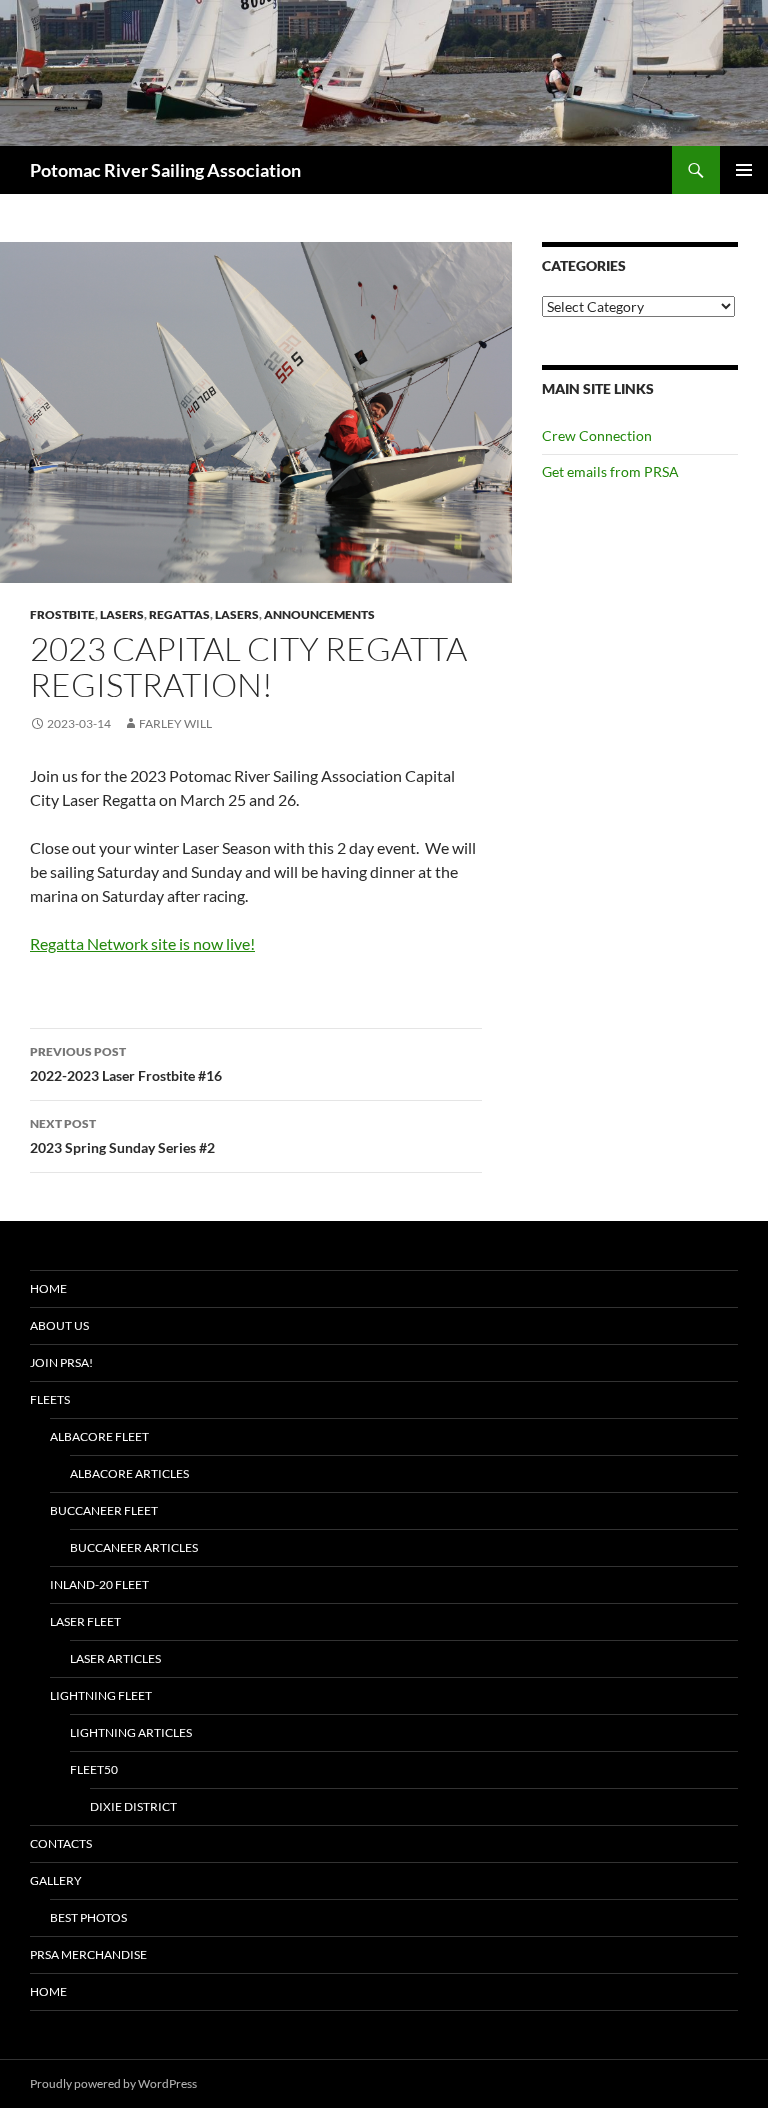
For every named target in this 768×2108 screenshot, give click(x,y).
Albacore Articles (129, 1473)
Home (48, 1288)
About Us (59, 1325)
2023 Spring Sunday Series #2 (122, 1136)
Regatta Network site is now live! (142, 943)
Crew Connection (597, 435)
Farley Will (175, 723)
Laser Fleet (85, 1621)
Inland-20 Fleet (99, 1584)
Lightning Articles (131, 1732)
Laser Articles (115, 1658)
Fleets (50, 1399)
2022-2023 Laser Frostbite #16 (126, 1064)
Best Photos (88, 1917)
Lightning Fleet (101, 1695)
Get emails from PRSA (610, 471)
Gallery (56, 1880)
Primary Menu (744, 170)
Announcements (319, 614)
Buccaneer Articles (134, 1547)
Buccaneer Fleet (104, 1510)
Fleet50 (94, 1769)
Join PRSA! (61, 1362)
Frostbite (62, 614)
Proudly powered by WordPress (113, 2083)
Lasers (122, 614)
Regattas (179, 614)
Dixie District (133, 1806)
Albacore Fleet (99, 1436)
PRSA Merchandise (88, 1954)
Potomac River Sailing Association (165, 170)
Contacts (61, 1843)
